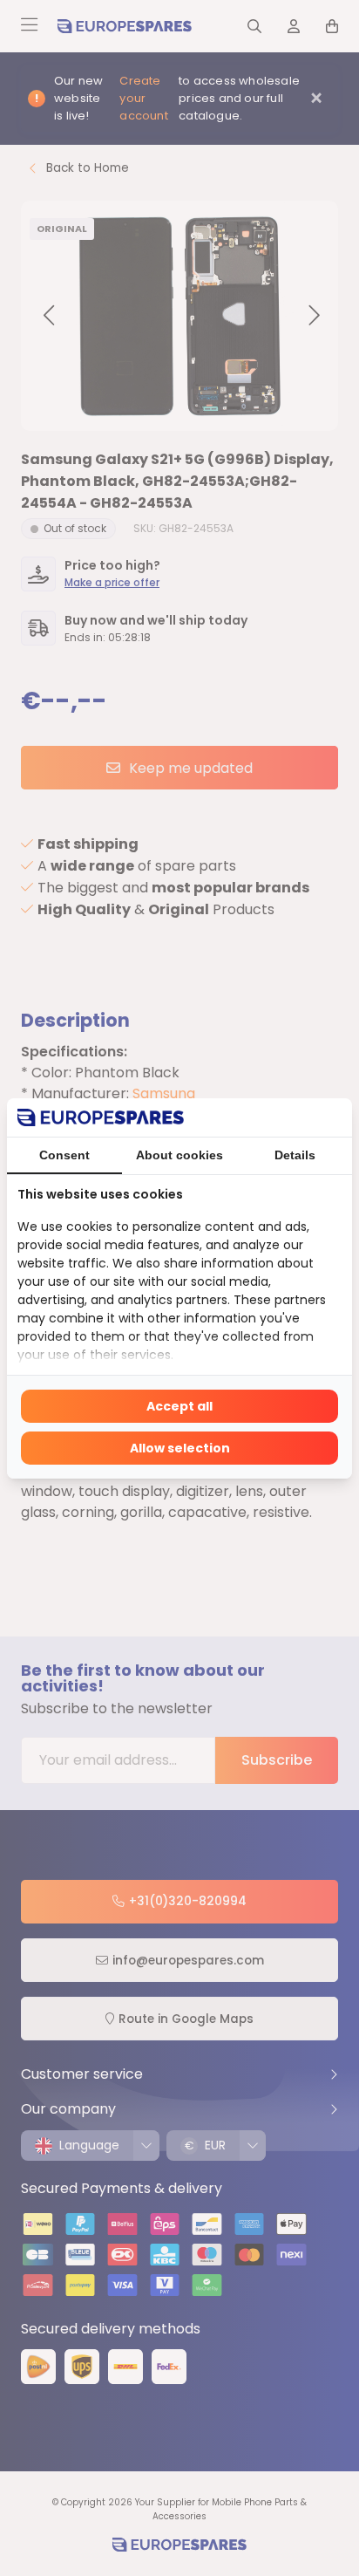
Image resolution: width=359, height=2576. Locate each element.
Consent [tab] (64, 1155)
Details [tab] (295, 1155)
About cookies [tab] (179, 1155)
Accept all (179, 1406)
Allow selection (180, 1448)
